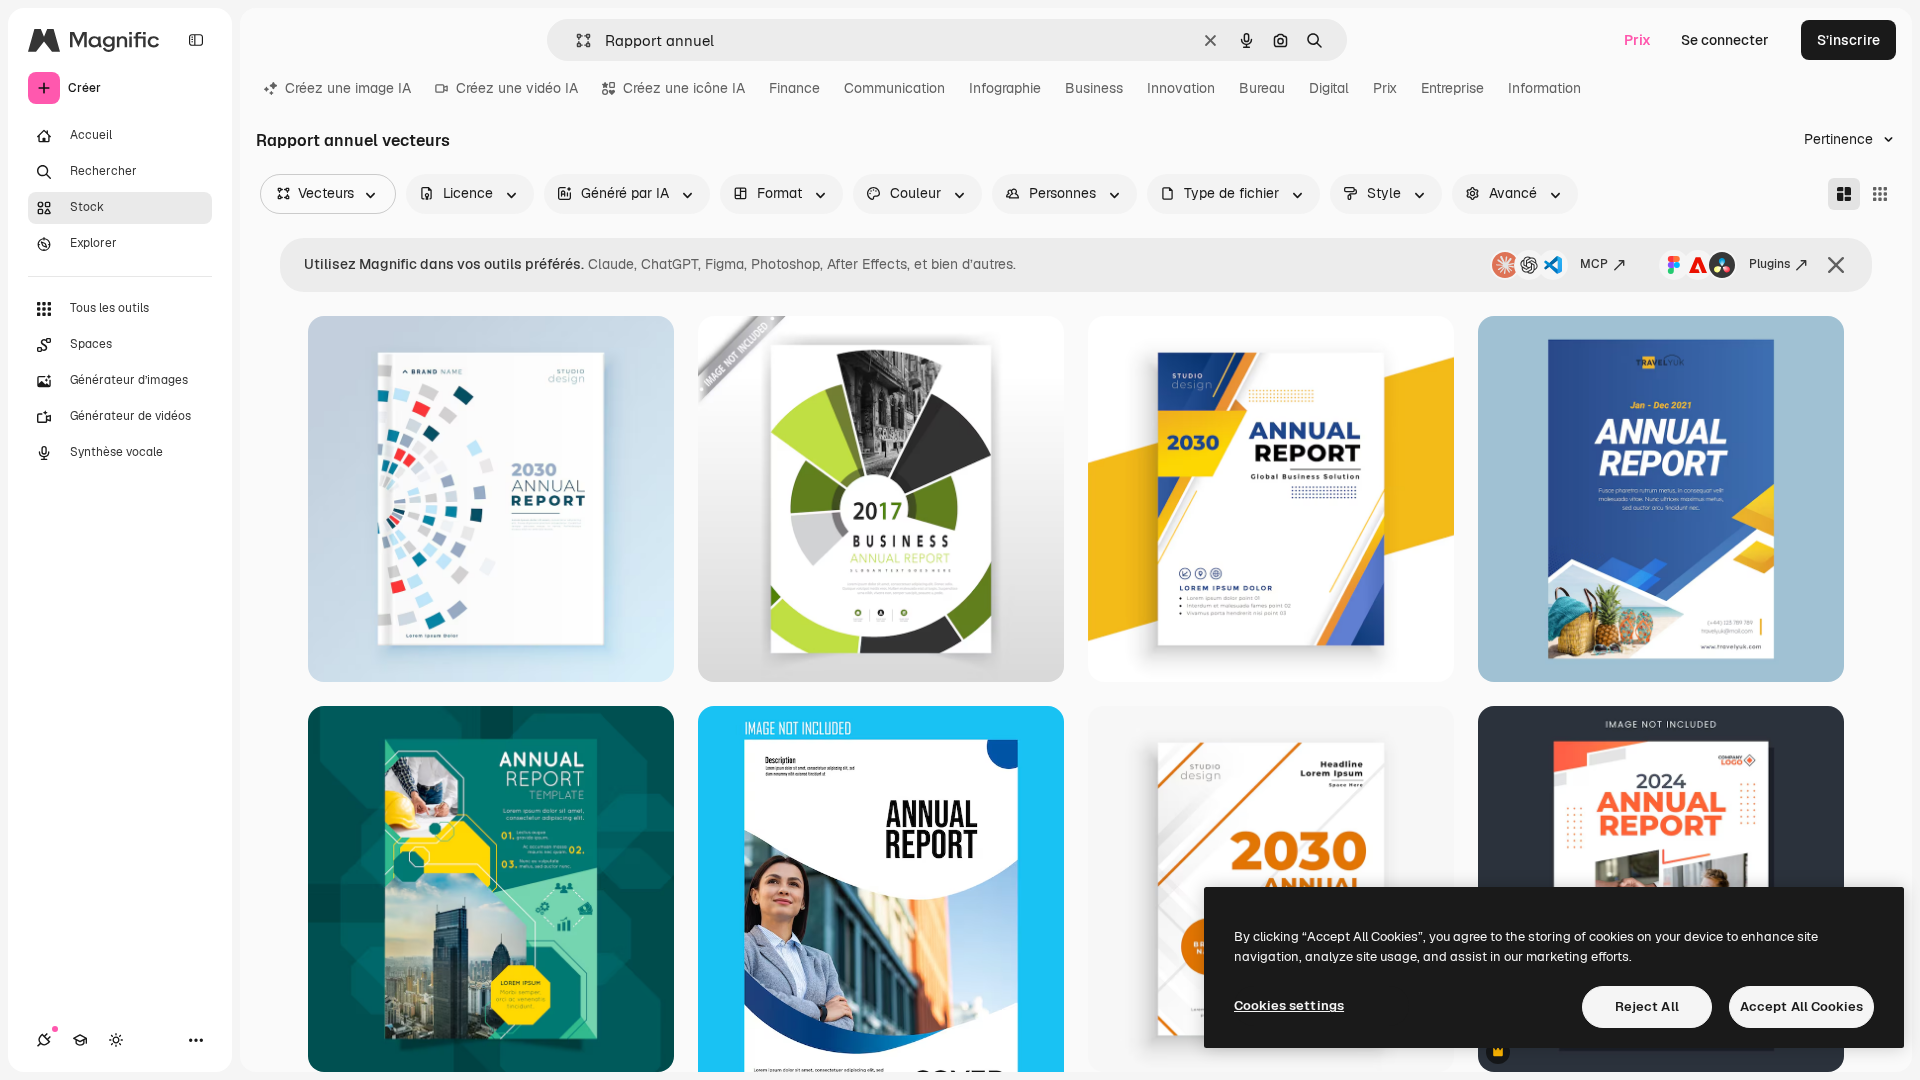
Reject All (1647, 1006)
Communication (894, 88)
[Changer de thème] (116, 1040)
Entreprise (1452, 88)
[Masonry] (1844, 194)
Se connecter (1725, 40)
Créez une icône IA (684, 88)
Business (1094, 88)
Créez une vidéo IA (517, 88)
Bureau (1262, 88)
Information (1544, 88)
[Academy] (80, 1040)
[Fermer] (1836, 265)
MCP (1594, 264)
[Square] (1880, 194)
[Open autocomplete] (575, 40)
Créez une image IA (348, 88)
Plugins (1769, 264)
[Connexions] (44, 1040)
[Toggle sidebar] (196, 40)
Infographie (1005, 88)
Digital (1329, 88)
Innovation (1181, 88)
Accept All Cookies (1801, 1006)
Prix (1637, 40)
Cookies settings (1289, 1005)
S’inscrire (1848, 40)
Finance (794, 88)
